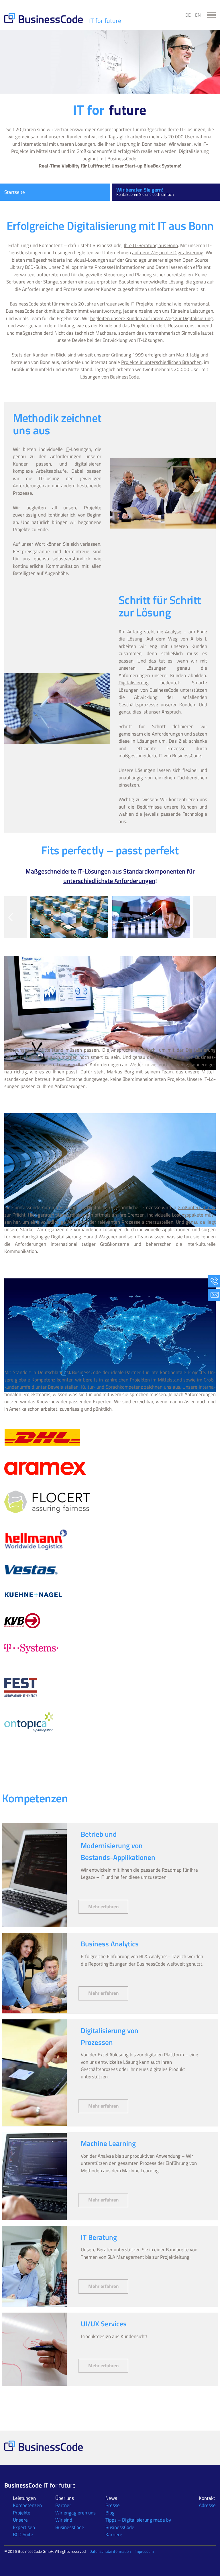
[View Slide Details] (69, 917)
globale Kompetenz (35, 1380)
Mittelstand (51, 1050)
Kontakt (207, 2498)
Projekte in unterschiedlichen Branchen (161, 362)
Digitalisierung (134, 683)
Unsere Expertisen (24, 2524)
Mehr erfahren (108, 1906)
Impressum (144, 2551)
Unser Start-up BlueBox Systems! (146, 166)
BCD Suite (23, 2534)
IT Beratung (99, 2237)
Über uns (65, 2498)
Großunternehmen (197, 1207)
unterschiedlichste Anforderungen (109, 881)
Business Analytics (110, 1944)
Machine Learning (108, 2143)
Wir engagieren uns (75, 2513)
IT (67, 449)
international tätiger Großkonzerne (90, 1244)
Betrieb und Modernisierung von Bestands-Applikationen (118, 1846)
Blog (110, 2513)
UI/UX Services (104, 2324)
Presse (113, 2505)
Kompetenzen (27, 2505)
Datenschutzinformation (110, 2551)
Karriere (114, 2534)
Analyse (173, 632)
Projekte (93, 508)
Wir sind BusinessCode (70, 2524)
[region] (110, 923)
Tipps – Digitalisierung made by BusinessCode (138, 2524)
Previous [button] (11, 917)
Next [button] (209, 917)
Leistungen (24, 2498)
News (111, 2498)
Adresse (207, 2505)
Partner (63, 2505)
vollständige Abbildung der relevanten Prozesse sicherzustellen (107, 1222)
